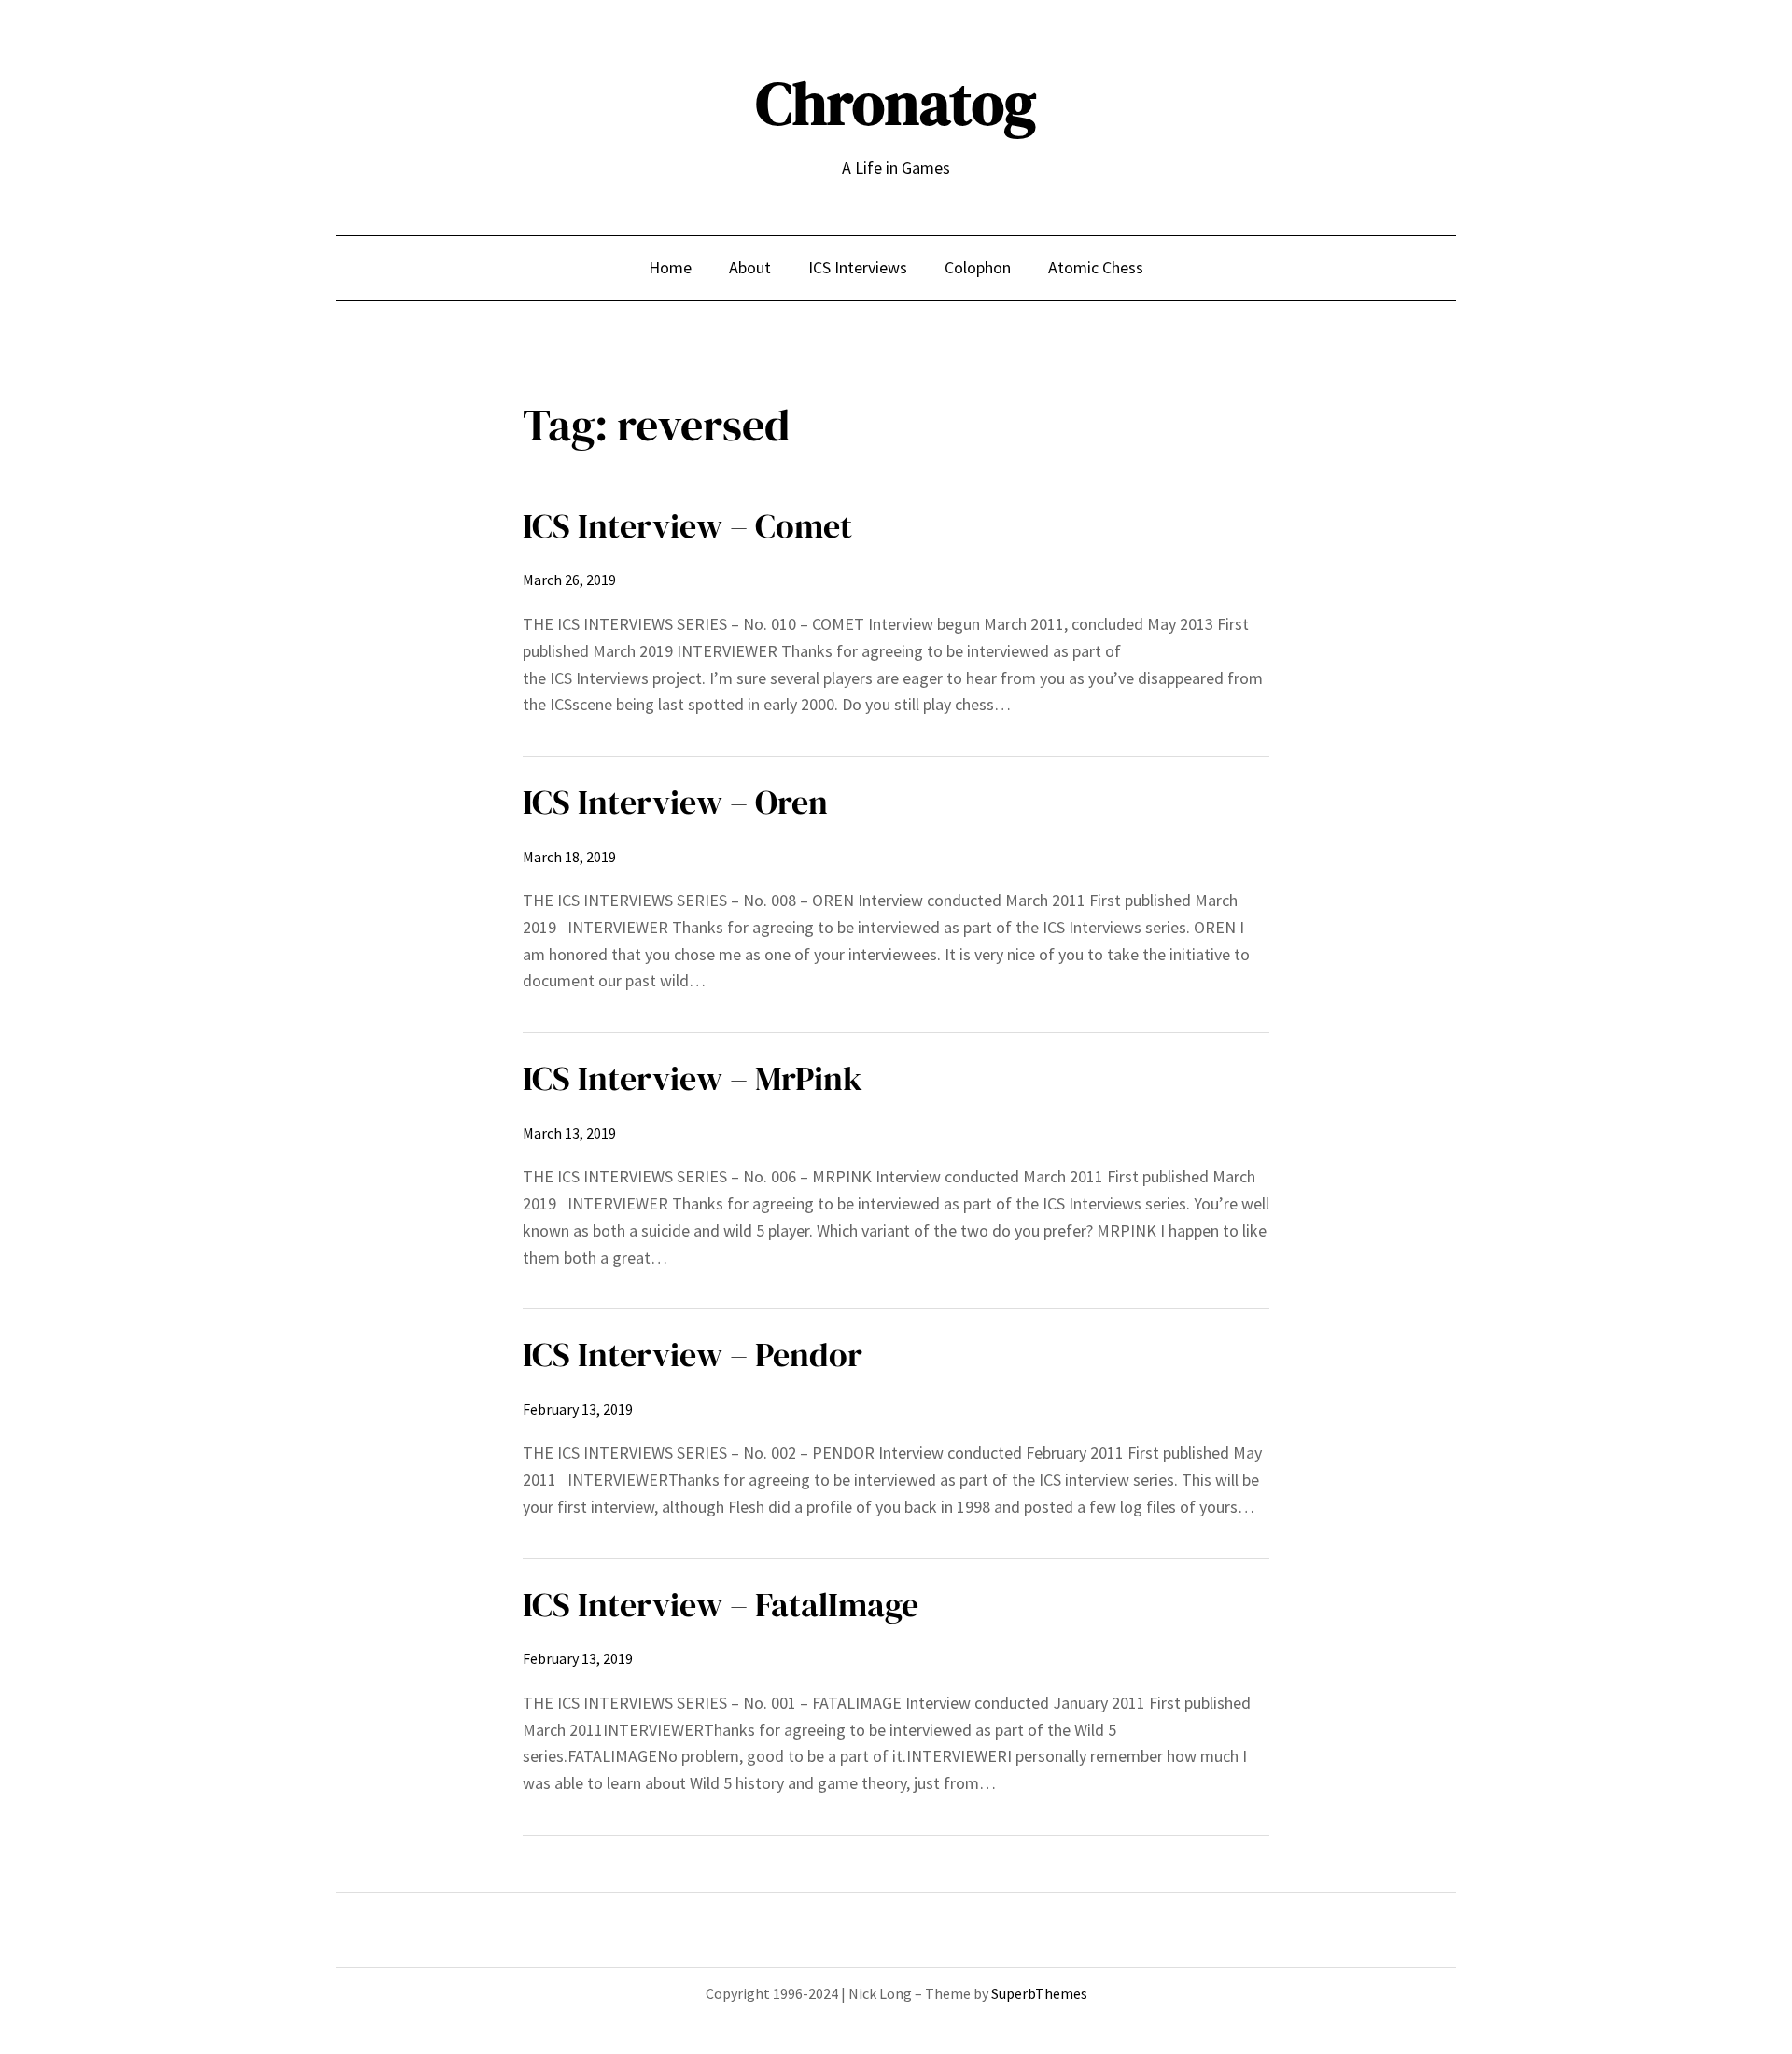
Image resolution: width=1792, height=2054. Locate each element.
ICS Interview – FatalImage (721, 1605)
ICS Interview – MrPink (693, 1078)
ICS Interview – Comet (687, 526)
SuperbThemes (1039, 1993)
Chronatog (896, 103)
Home (670, 267)
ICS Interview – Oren (675, 802)
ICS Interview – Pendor (693, 1355)
